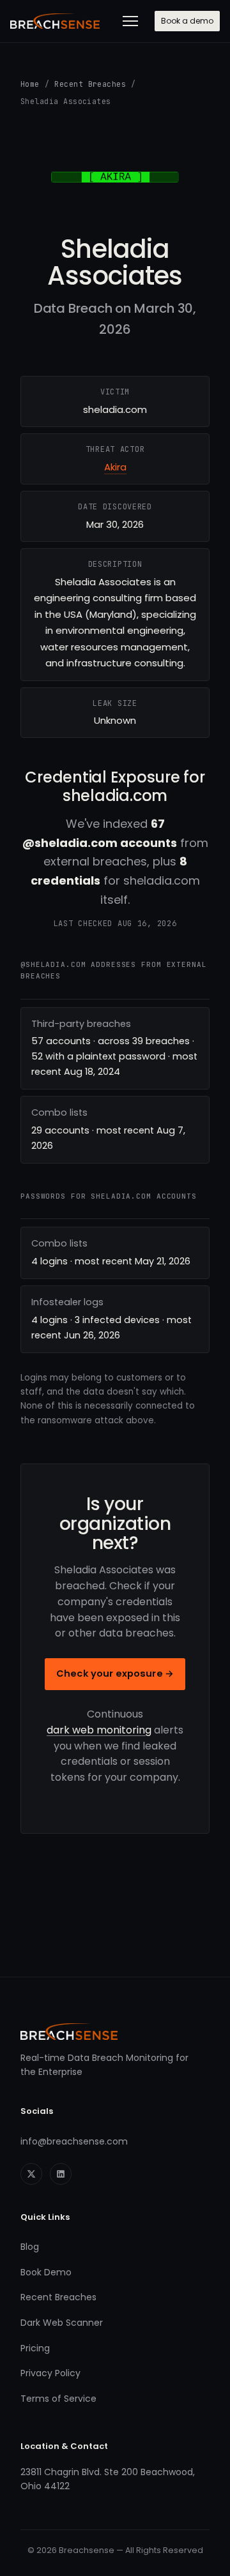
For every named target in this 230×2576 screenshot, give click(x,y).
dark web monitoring (99, 1730)
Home (30, 84)
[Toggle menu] (130, 21)
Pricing (35, 2348)
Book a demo (187, 21)
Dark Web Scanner (62, 2323)
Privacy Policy (50, 2373)
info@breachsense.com (74, 2141)
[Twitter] (31, 2174)
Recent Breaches (90, 84)
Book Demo (46, 2272)
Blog (30, 2247)
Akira (115, 467)
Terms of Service (58, 2399)
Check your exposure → (115, 1674)
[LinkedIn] (61, 2174)
